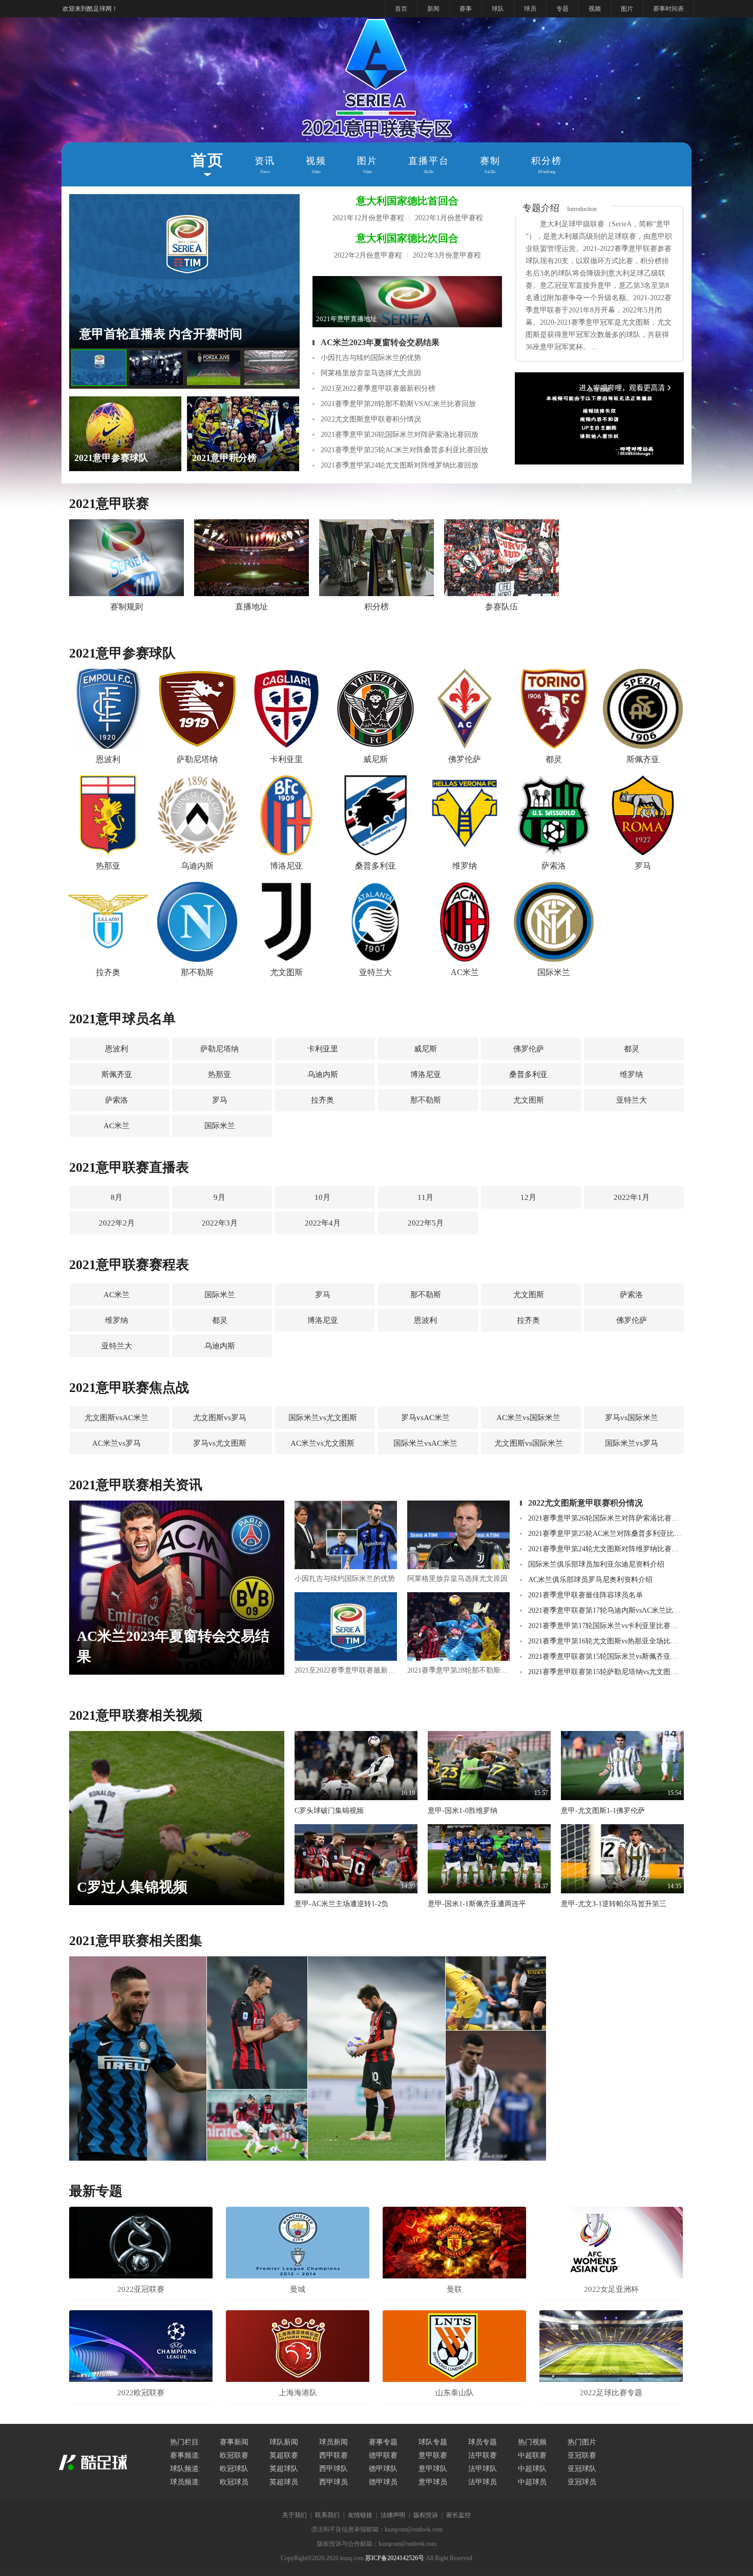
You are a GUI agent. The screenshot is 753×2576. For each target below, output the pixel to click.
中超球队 (532, 2469)
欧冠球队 (234, 2469)
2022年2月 (117, 1223)
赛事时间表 (668, 9)
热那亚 (219, 1074)
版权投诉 (426, 2515)
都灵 (632, 1049)
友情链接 (360, 2515)
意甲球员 (433, 2482)
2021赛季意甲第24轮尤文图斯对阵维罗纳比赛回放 (400, 465)
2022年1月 (632, 1197)
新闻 (433, 9)
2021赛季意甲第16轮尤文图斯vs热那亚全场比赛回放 (606, 1641)
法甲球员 (483, 2482)
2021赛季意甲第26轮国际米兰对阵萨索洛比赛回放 (400, 435)
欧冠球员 (234, 2482)
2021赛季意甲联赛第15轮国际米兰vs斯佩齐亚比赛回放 (606, 1656)
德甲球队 (383, 2469)
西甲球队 (333, 2469)
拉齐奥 (322, 1100)
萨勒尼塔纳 (219, 1049)
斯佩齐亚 (117, 1074)
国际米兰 (220, 1126)
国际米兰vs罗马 (632, 1443)
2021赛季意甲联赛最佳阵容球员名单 (585, 1595)
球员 (530, 9)
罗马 (220, 1100)
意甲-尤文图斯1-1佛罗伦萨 (603, 1811)
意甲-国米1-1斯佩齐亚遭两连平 (477, 1904)
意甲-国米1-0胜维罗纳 (463, 1811)
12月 (528, 1197)
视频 (595, 9)
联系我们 (327, 2515)
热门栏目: (185, 2442)
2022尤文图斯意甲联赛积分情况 (371, 419)
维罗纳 (631, 1074)
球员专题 (483, 2442)
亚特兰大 (632, 1100)
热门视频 (532, 2442)
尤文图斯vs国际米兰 (529, 1443)
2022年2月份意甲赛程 (368, 255)
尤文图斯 (529, 1100)
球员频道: (185, 2482)
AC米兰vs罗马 (117, 1443)
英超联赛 (284, 2455)
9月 (219, 1197)
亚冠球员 (582, 2482)
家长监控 (458, 2515)
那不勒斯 (426, 1100)
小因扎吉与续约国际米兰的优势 (371, 358)
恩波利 (117, 1049)
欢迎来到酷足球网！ (90, 9)
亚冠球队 (582, 2469)
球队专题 (433, 2442)
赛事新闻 (234, 2442)
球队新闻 (284, 2442)
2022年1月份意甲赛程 (449, 218)
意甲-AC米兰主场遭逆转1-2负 (341, 1904)
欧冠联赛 (234, 2455)
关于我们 (295, 2515)
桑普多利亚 (528, 1074)
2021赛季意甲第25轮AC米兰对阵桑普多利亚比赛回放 (404, 450)
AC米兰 (117, 1126)
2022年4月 (323, 1223)
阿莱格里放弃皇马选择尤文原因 (371, 373)
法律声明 (393, 2515)
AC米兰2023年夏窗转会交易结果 (380, 342)
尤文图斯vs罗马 (220, 1418)
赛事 (466, 9)
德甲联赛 (383, 2455)
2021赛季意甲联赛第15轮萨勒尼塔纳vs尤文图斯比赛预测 (606, 1672)
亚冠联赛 (582, 2455)
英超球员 (284, 2482)
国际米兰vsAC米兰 (425, 1443)
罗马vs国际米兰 (632, 1418)
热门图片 (582, 2442)
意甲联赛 (433, 2455)
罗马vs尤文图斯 (220, 1443)
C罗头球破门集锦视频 (329, 1811)
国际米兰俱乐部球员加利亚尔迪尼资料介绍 (596, 1564)
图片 (627, 9)
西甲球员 (333, 2482)
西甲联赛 (333, 2455)
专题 (562, 9)
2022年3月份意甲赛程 (447, 255)
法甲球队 (483, 2469)
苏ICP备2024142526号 (395, 2558)
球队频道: (185, 2469)
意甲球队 (433, 2469)
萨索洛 (117, 1100)
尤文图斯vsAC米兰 (117, 1418)
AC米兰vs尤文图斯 (322, 1443)
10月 (322, 1197)
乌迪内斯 (323, 1074)
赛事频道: (185, 2455)
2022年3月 (220, 1223)
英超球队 (284, 2469)
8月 (117, 1197)
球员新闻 (333, 2442)
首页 (401, 9)
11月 (425, 1197)
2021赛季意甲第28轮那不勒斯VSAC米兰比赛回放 (398, 404)
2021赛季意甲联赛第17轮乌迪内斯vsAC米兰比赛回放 (606, 1610)
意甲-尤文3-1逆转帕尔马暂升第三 (614, 1904)
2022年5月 (426, 1223)
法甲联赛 (483, 2455)
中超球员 (532, 2482)
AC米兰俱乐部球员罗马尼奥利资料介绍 (590, 1580)
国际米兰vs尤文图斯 (323, 1418)
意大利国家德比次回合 (407, 238)
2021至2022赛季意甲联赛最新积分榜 (378, 388)
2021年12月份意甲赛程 (368, 218)
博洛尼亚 (426, 1074)
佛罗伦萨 (529, 1049)
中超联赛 (532, 2455)
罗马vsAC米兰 (425, 1418)
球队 (498, 9)
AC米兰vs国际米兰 (528, 1418)
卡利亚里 (323, 1049)
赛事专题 (383, 2442)
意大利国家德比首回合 (407, 201)
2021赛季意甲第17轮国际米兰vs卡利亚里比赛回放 (606, 1626)
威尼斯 (425, 1049)
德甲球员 (383, 2482)
